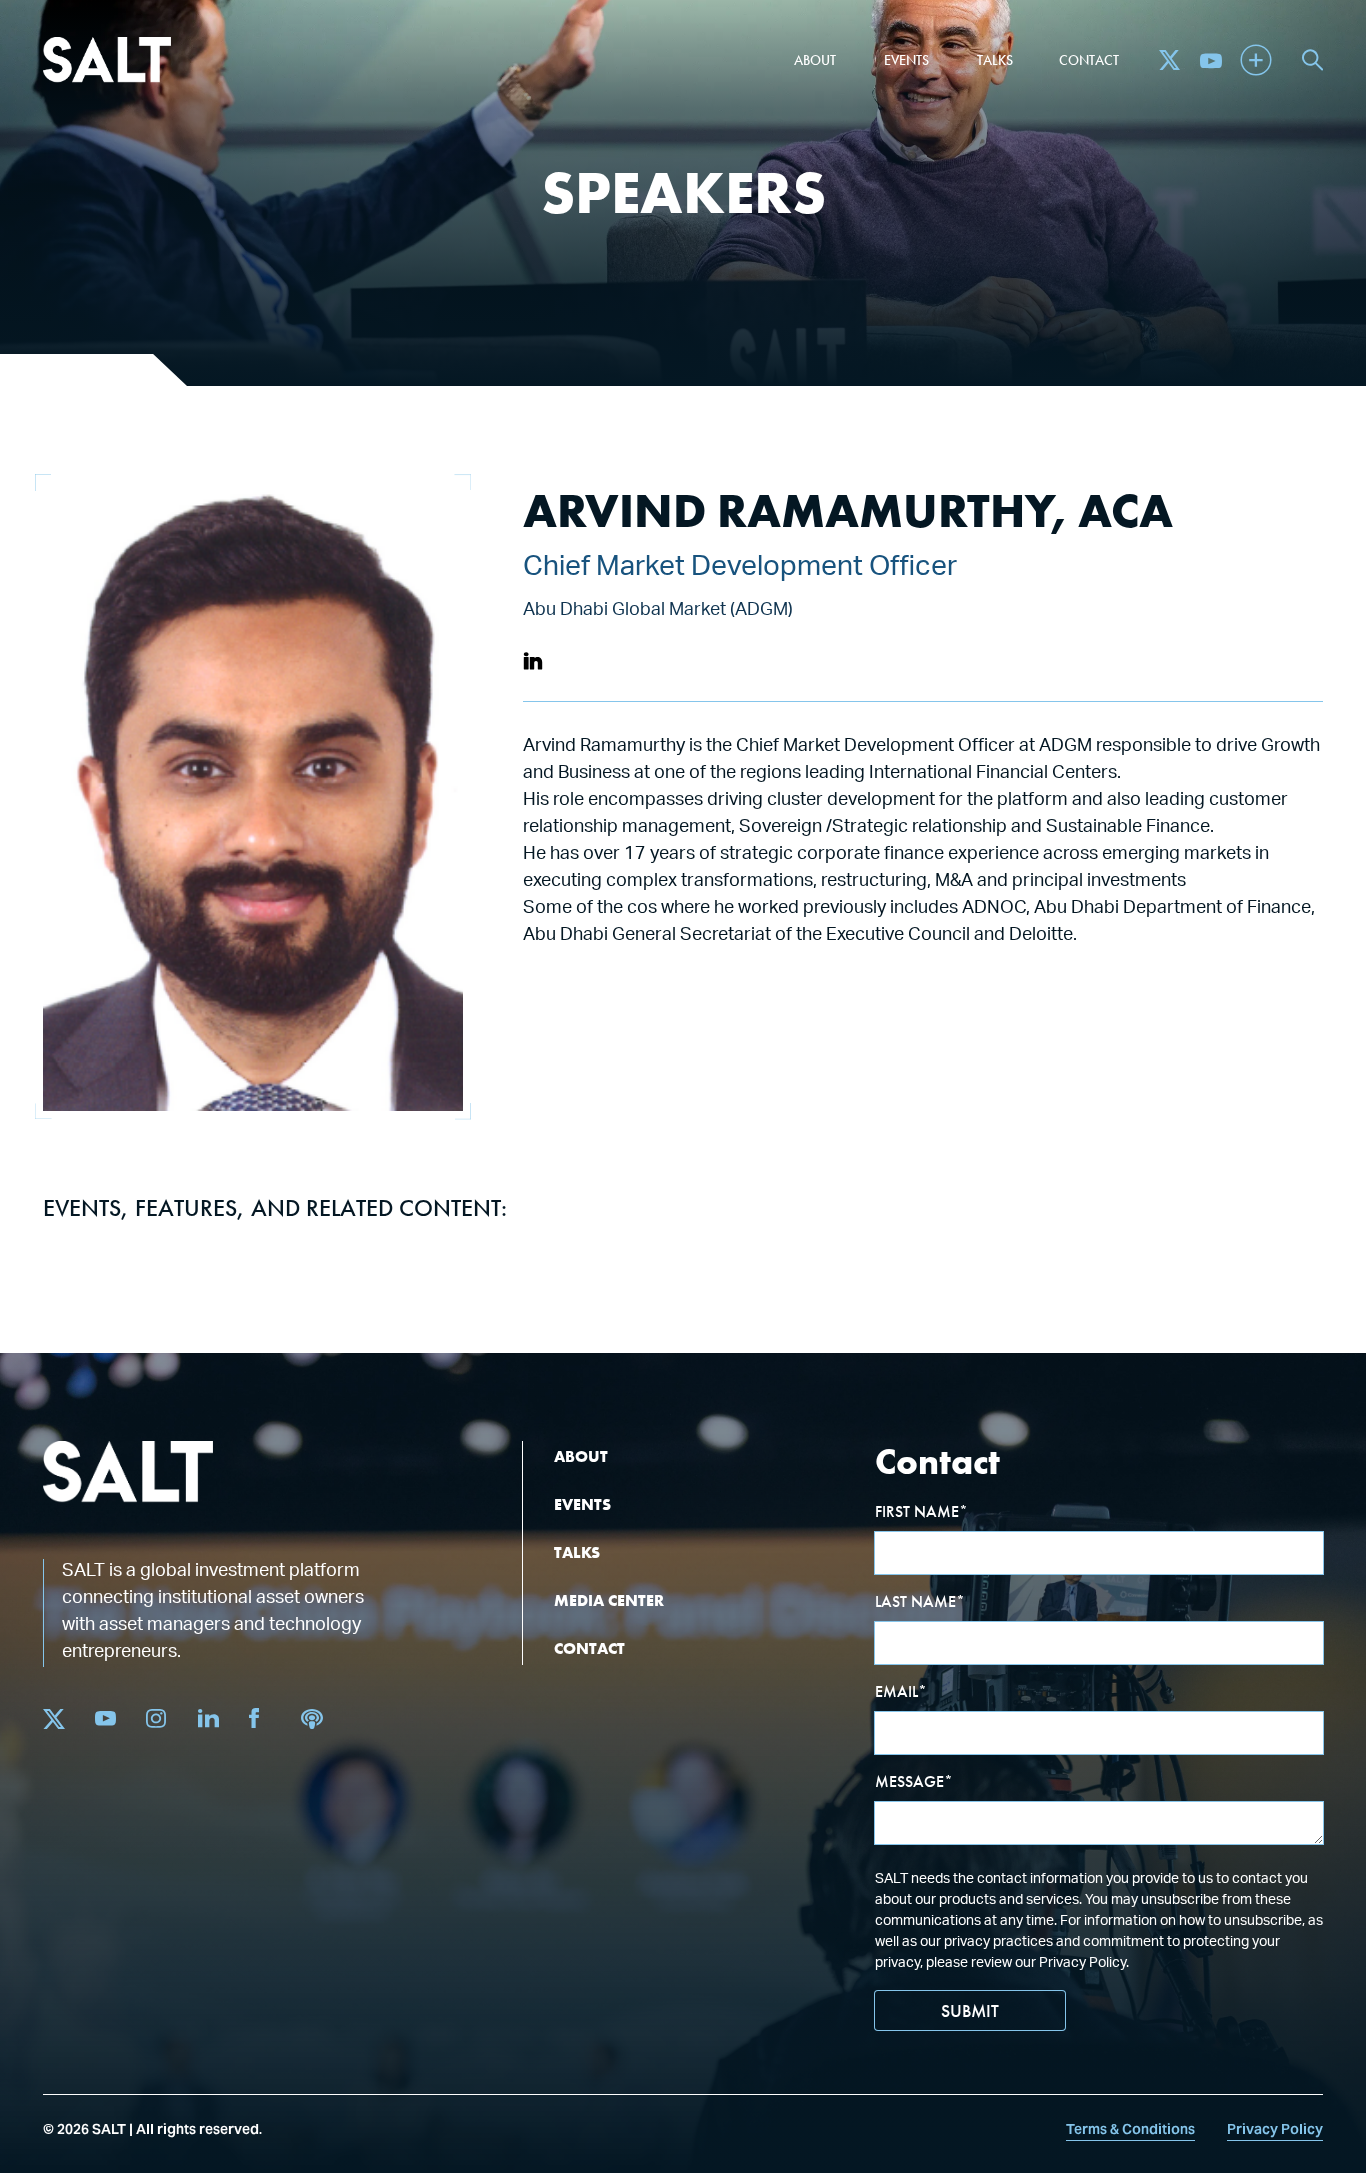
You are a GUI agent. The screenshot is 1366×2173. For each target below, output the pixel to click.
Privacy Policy (1275, 2129)
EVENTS (582, 1504)
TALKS (577, 1552)
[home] (107, 60)
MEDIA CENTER (609, 1600)
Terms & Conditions (1130, 2129)
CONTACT (589, 1648)
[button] (815, 60)
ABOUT (581, 1456)
